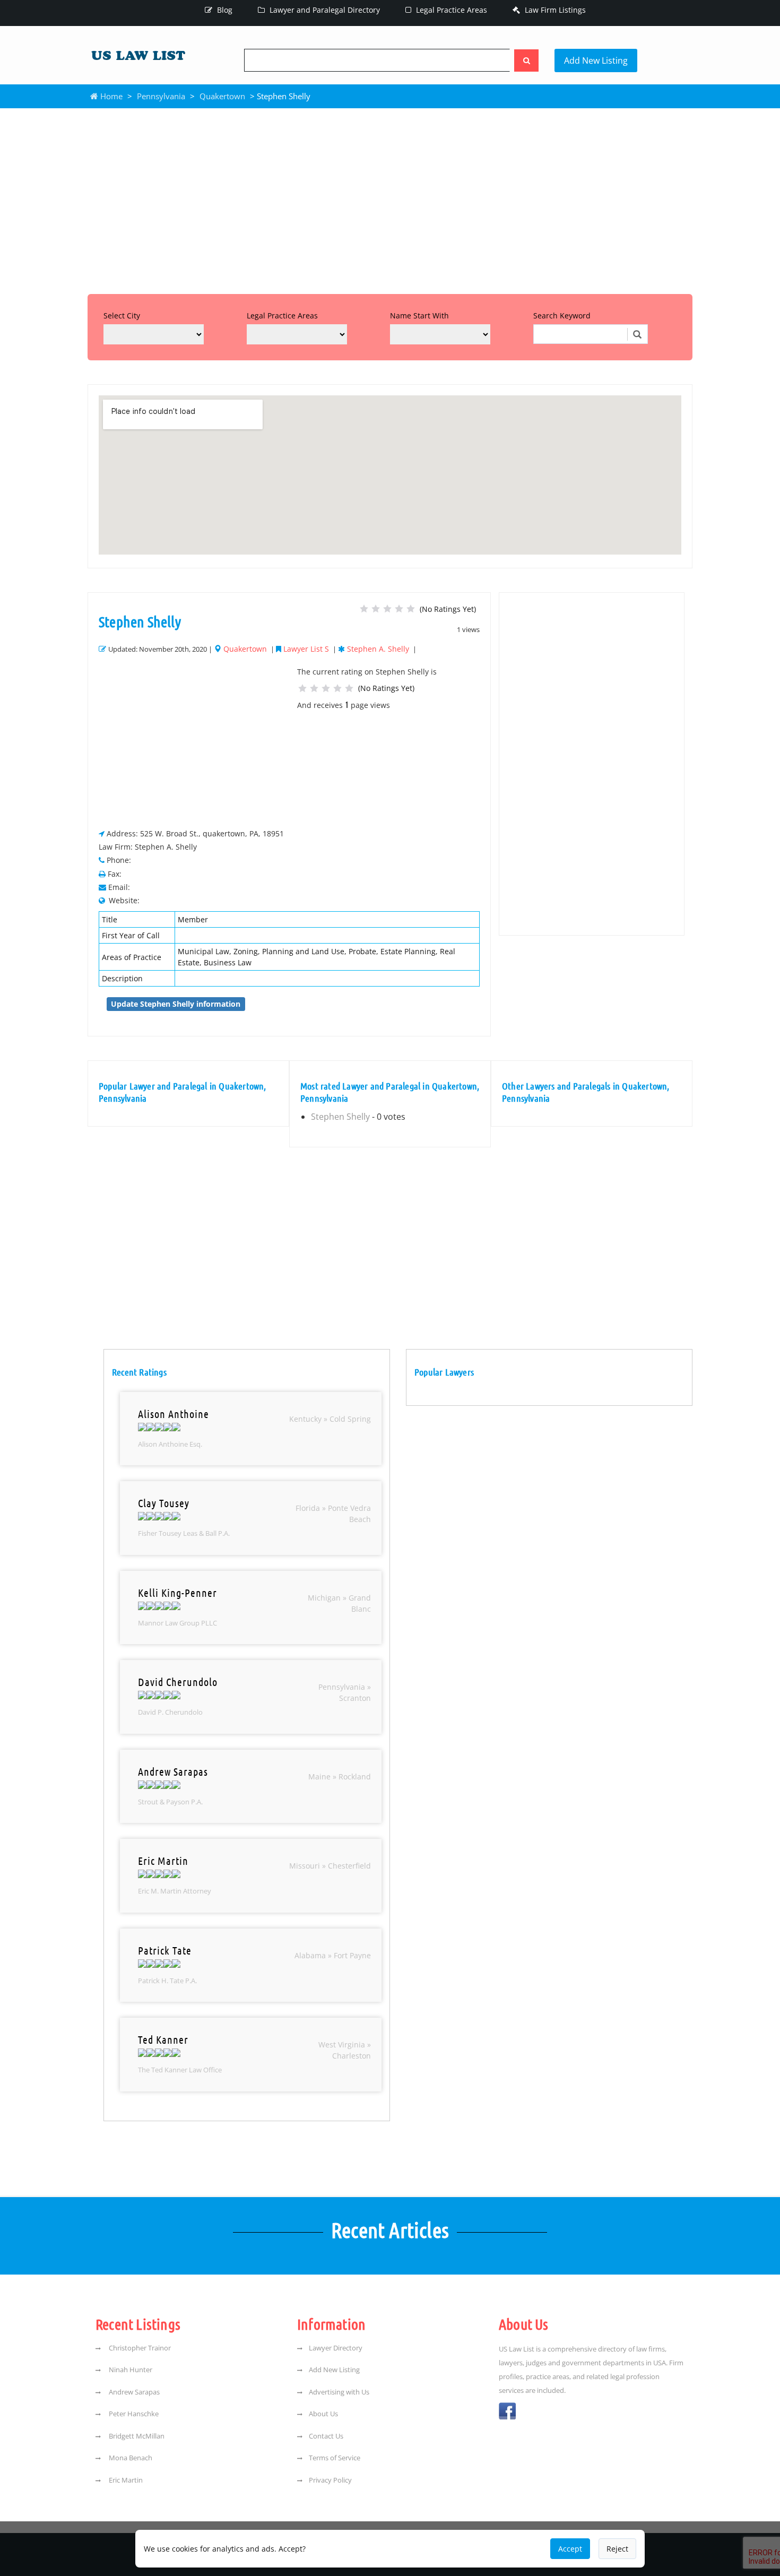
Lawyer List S (306, 649)
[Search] (526, 60)
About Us (323, 2414)
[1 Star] (364, 609)
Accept (570, 2549)
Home (110, 96)
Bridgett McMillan (136, 2436)
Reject (617, 2549)
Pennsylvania (161, 96)
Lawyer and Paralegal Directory (324, 10)
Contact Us (326, 2436)
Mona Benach (130, 2458)
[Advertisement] (390, 198)
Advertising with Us (339, 2392)
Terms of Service (335, 2458)
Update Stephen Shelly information (176, 1004)
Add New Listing (596, 60)
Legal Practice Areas (450, 10)
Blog (224, 10)
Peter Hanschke (133, 2414)
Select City (122, 315)
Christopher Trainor (139, 2348)
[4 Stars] (399, 609)
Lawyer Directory (336, 2348)
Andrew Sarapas (133, 2392)
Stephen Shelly (340, 1117)
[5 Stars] (411, 609)
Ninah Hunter (130, 2370)
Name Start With (419, 315)
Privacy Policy (330, 2480)
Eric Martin (125, 2480)
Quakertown (222, 96)
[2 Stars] (376, 609)
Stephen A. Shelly (378, 649)
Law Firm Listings (554, 10)
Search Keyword (562, 315)
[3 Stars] (387, 609)
